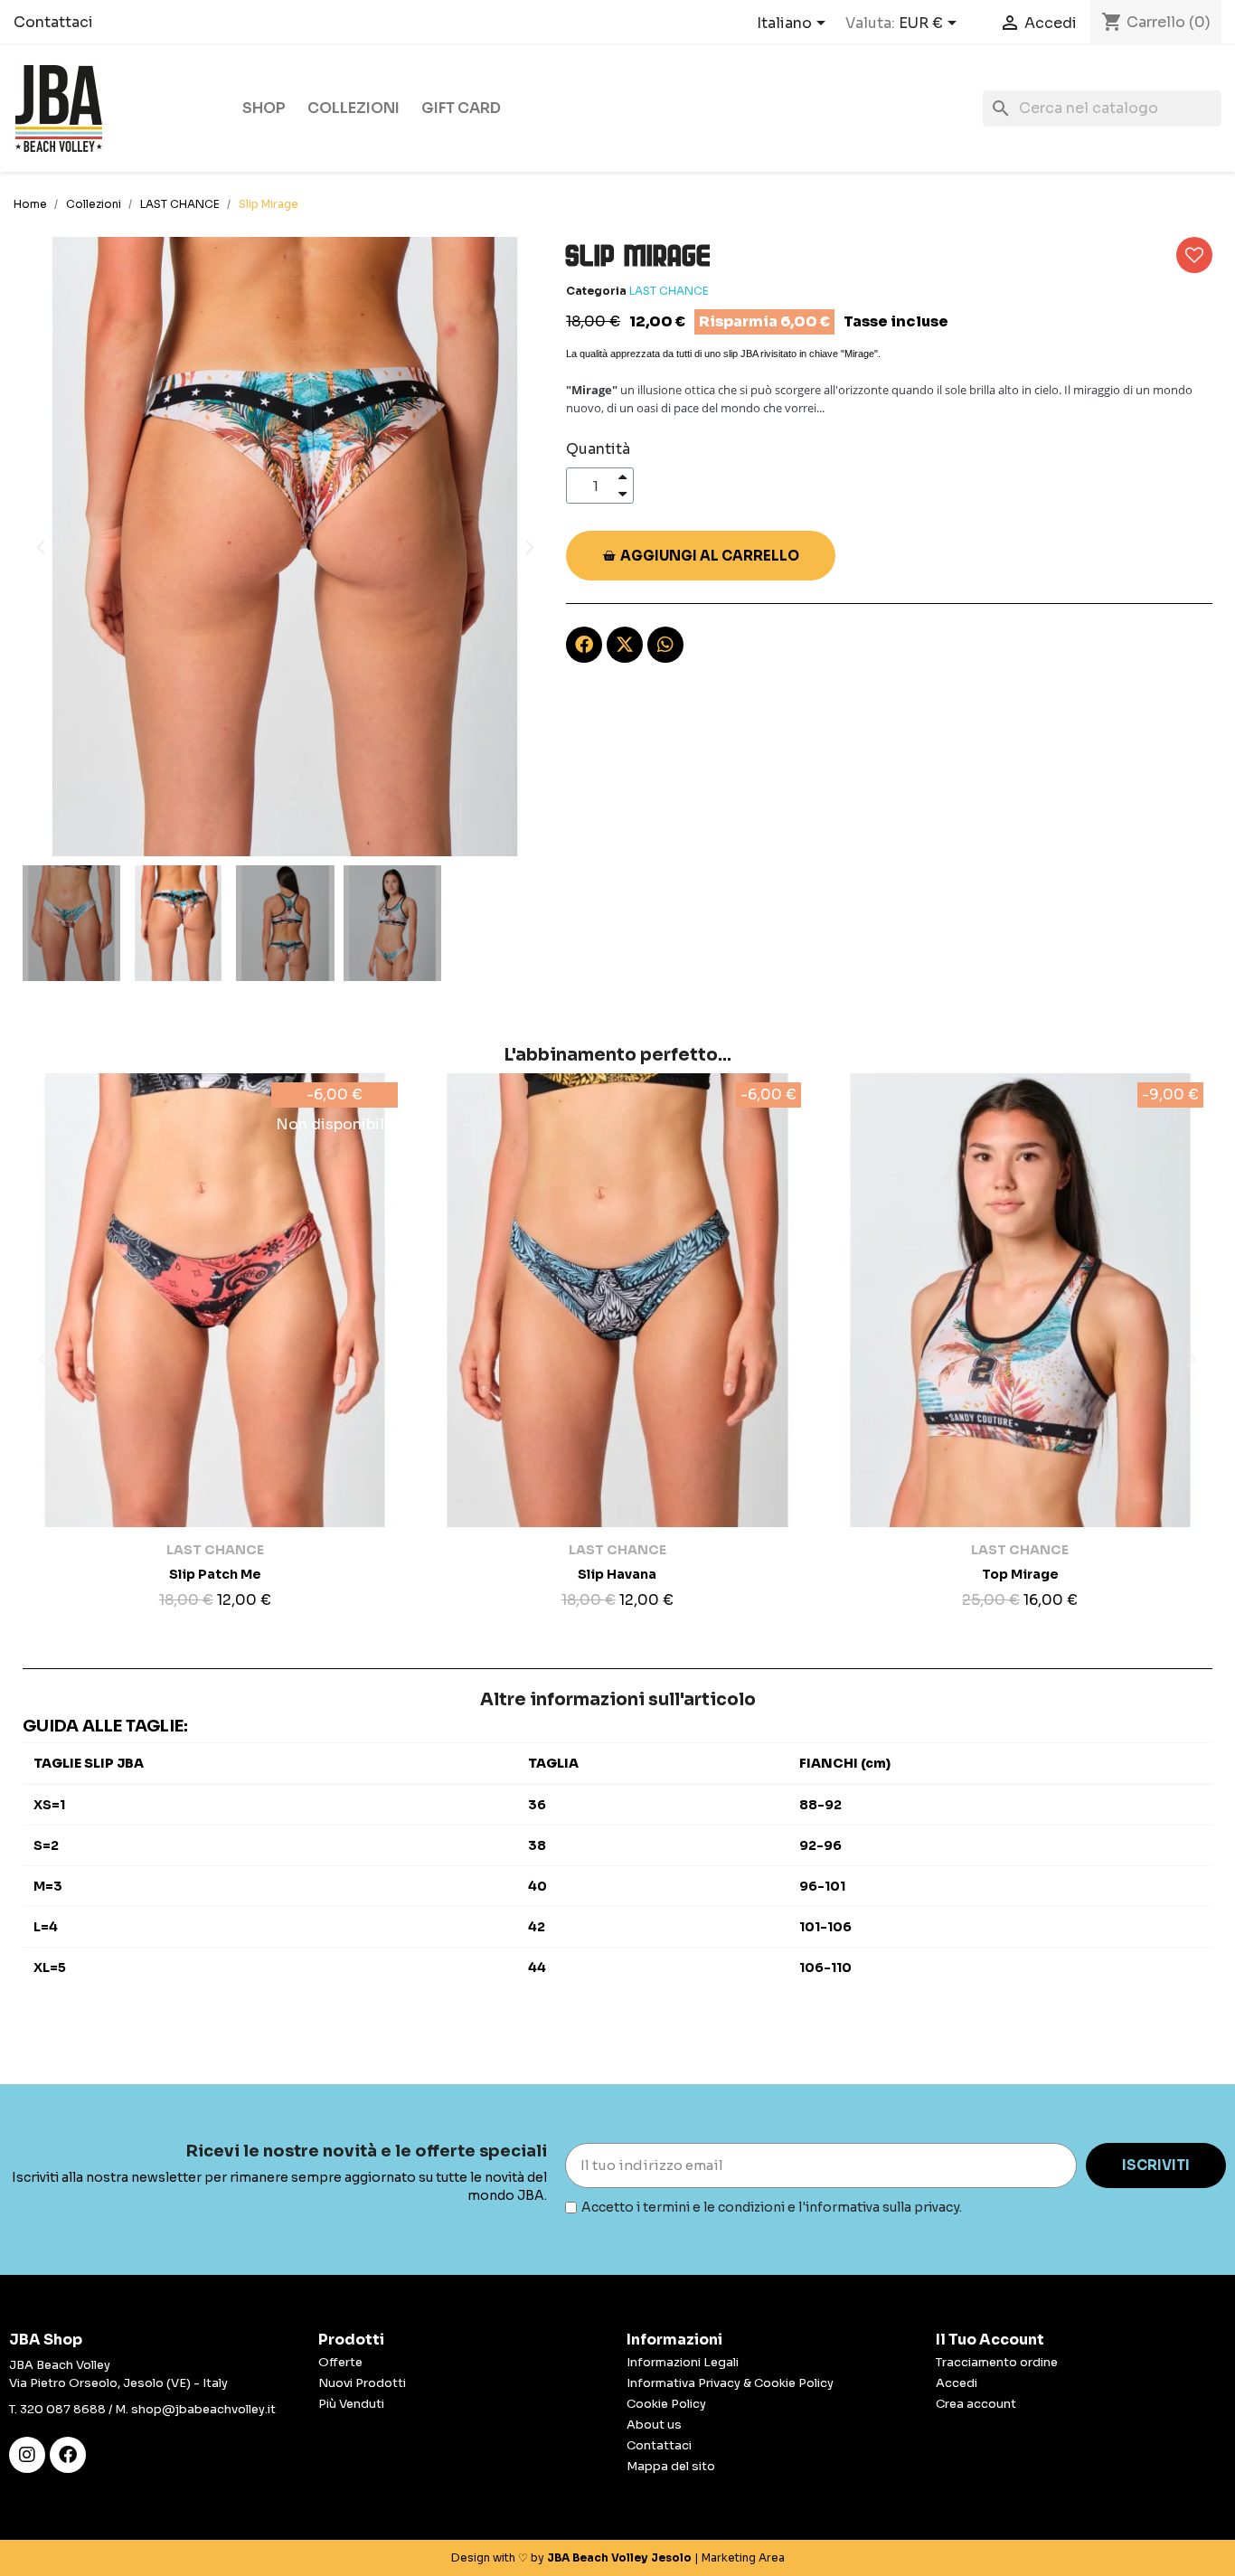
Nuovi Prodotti (362, 2383)
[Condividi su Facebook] (584, 645)
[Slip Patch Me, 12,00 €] (215, 1345)
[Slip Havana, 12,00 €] (617, 1345)
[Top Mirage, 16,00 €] (1020, 1345)
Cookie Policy (666, 2404)
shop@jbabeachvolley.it (203, 2409)
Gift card (461, 108)
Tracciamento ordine (997, 2362)
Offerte (340, 2362)
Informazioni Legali (683, 2362)
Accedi (957, 2383)
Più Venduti (351, 2404)
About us (654, 2425)
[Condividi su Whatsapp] (665, 645)
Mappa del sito (671, 2466)
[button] (41, 547)
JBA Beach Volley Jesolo (619, 2557)
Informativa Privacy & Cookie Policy (730, 2383)
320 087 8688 (63, 2409)
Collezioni (354, 108)
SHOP (264, 108)
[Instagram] (27, 2455)
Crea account (976, 2404)
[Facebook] (68, 2455)
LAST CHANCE (669, 291)
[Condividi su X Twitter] (625, 645)
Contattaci (53, 22)
